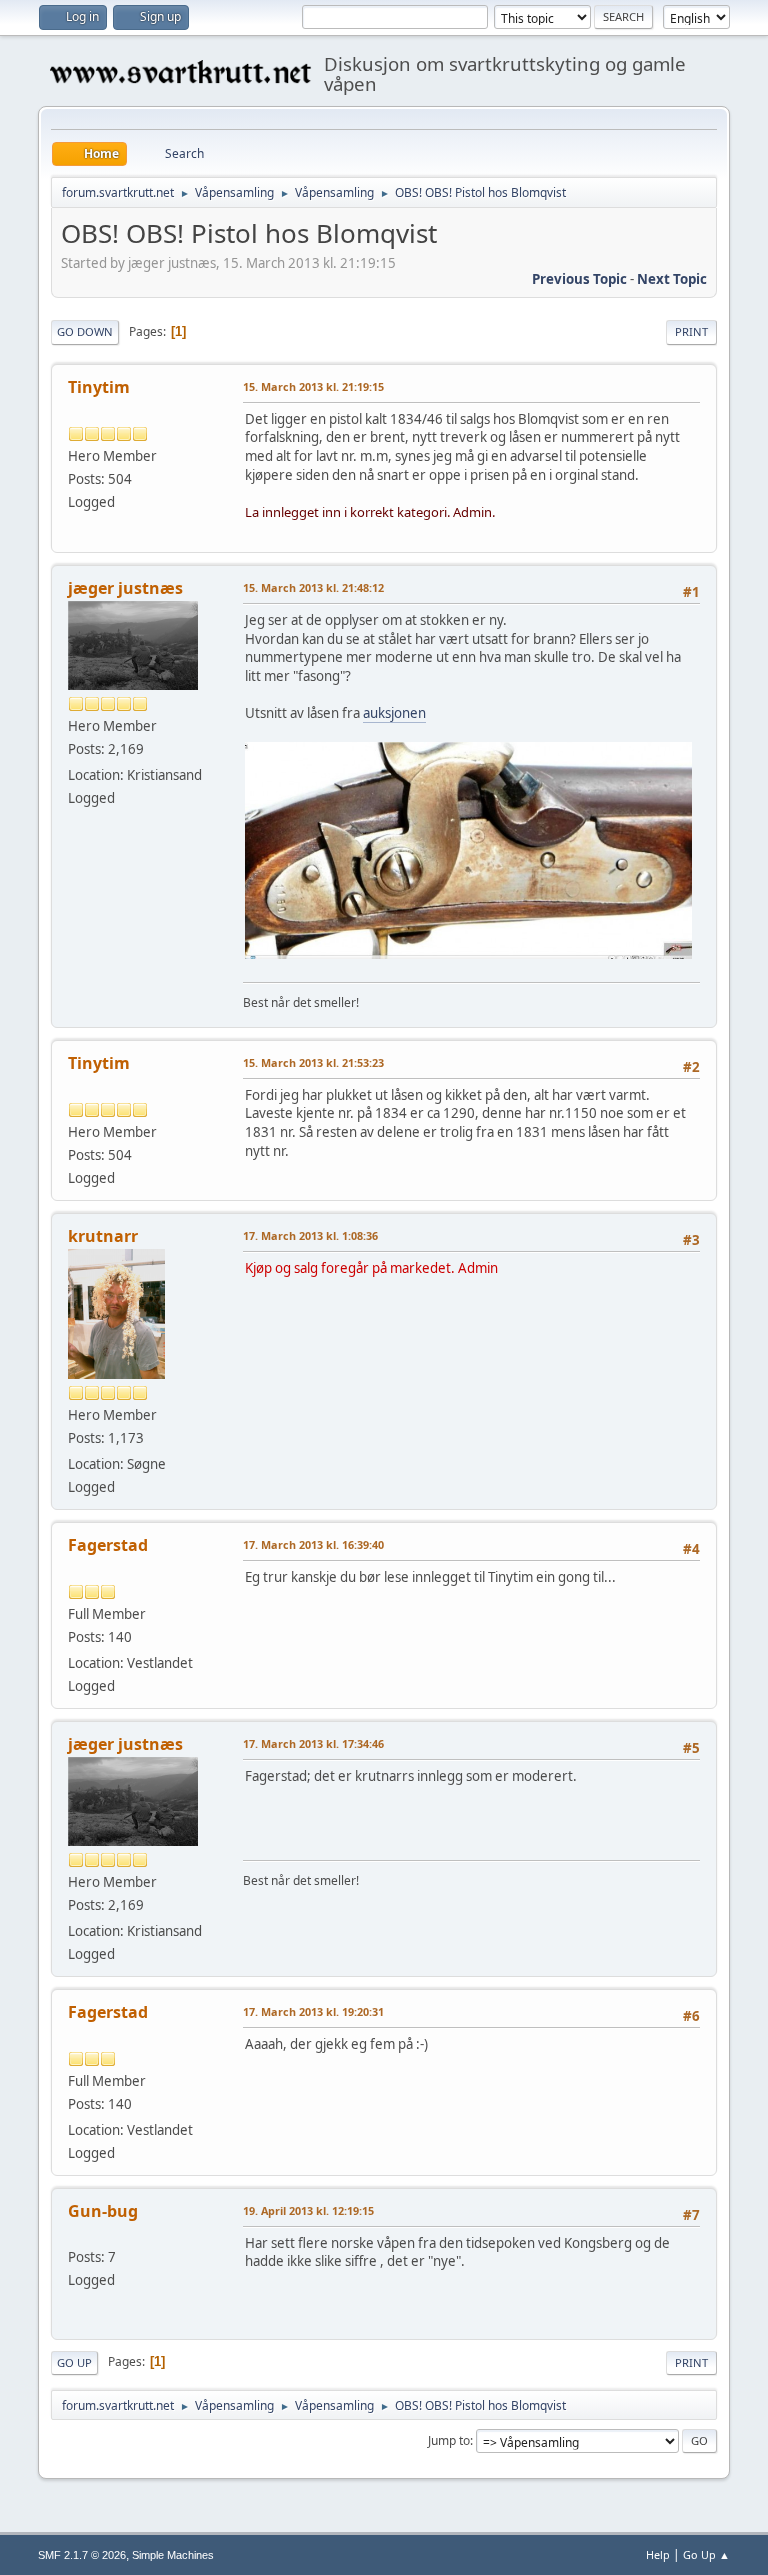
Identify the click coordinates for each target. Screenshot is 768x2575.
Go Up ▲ (706, 2554)
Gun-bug (103, 2211)
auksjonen (394, 713)
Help (658, 2554)
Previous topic (579, 279)
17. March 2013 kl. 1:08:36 (310, 1235)
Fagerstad (108, 1545)
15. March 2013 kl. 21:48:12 (313, 587)
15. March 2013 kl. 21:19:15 (313, 386)
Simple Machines (173, 2555)
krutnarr (103, 1236)
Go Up (74, 2362)
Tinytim (99, 387)
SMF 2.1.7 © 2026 (82, 2555)
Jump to (449, 2440)
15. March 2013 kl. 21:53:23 (313, 1062)
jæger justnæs (125, 588)
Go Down (85, 331)
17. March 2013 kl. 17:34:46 (313, 1743)
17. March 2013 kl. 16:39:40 (313, 1544)
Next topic (672, 279)
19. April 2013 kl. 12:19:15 (308, 2210)
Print (691, 331)
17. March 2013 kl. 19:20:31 (313, 2011)
